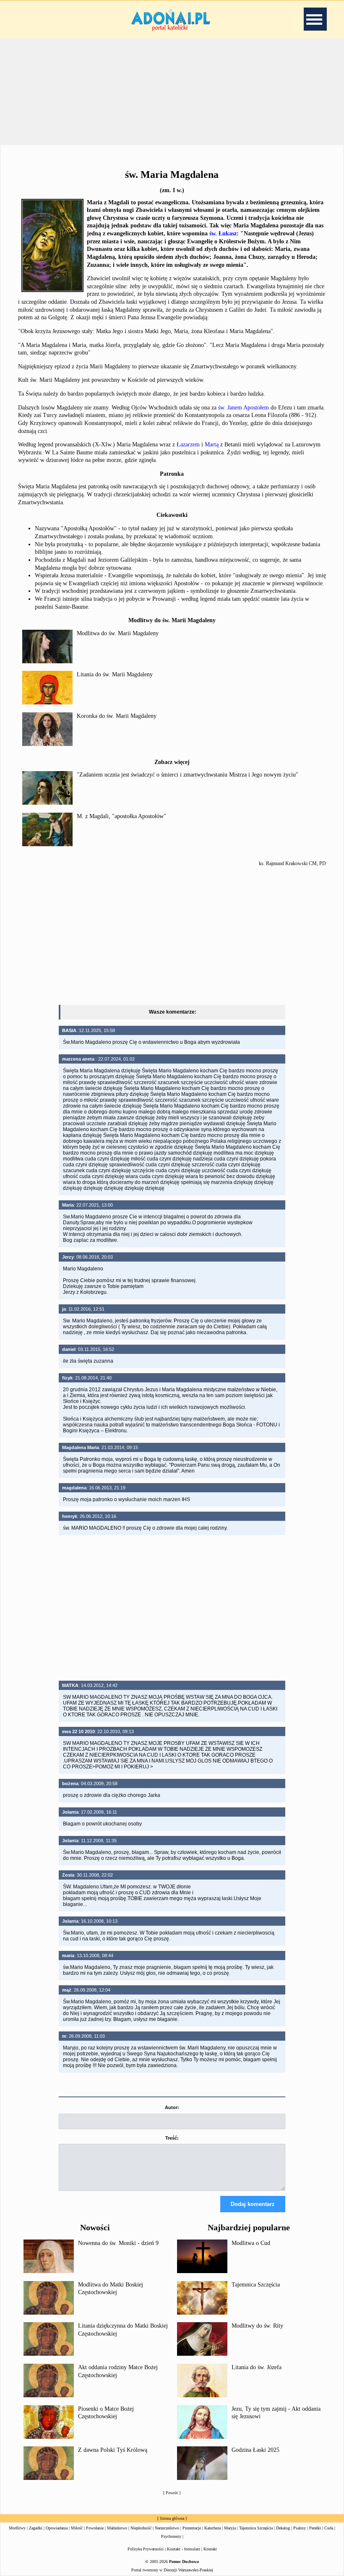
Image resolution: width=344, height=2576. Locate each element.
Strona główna (172, 2518)
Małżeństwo (117, 2528)
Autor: (172, 2107)
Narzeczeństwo (167, 2528)
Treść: (172, 2138)
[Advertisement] (172, 934)
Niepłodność (141, 2528)
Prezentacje (192, 2528)
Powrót (172, 2493)
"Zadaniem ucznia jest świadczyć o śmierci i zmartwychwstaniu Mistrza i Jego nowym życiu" (188, 775)
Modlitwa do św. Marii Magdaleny (118, 633)
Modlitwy (17, 2528)
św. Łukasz (223, 233)
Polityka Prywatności (146, 2549)
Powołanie (95, 2528)
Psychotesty (171, 2536)
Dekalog (283, 2528)
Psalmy (300, 2528)
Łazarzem (188, 445)
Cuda (329, 2528)
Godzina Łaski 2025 (255, 2450)
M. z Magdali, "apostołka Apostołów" (121, 816)
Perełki (315, 2528)
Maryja (230, 2528)
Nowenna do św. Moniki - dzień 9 (118, 2243)
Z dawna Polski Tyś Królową (113, 2450)
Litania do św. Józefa (257, 2367)
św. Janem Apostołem (244, 408)
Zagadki (36, 2528)
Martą (212, 445)
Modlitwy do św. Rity (257, 2326)
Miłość (77, 2528)
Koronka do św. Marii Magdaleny (117, 716)
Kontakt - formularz (184, 2549)
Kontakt (210, 2549)
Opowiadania (57, 2528)
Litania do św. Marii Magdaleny (115, 674)
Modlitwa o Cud (251, 2243)
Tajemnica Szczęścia (256, 2285)
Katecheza (212, 2528)
